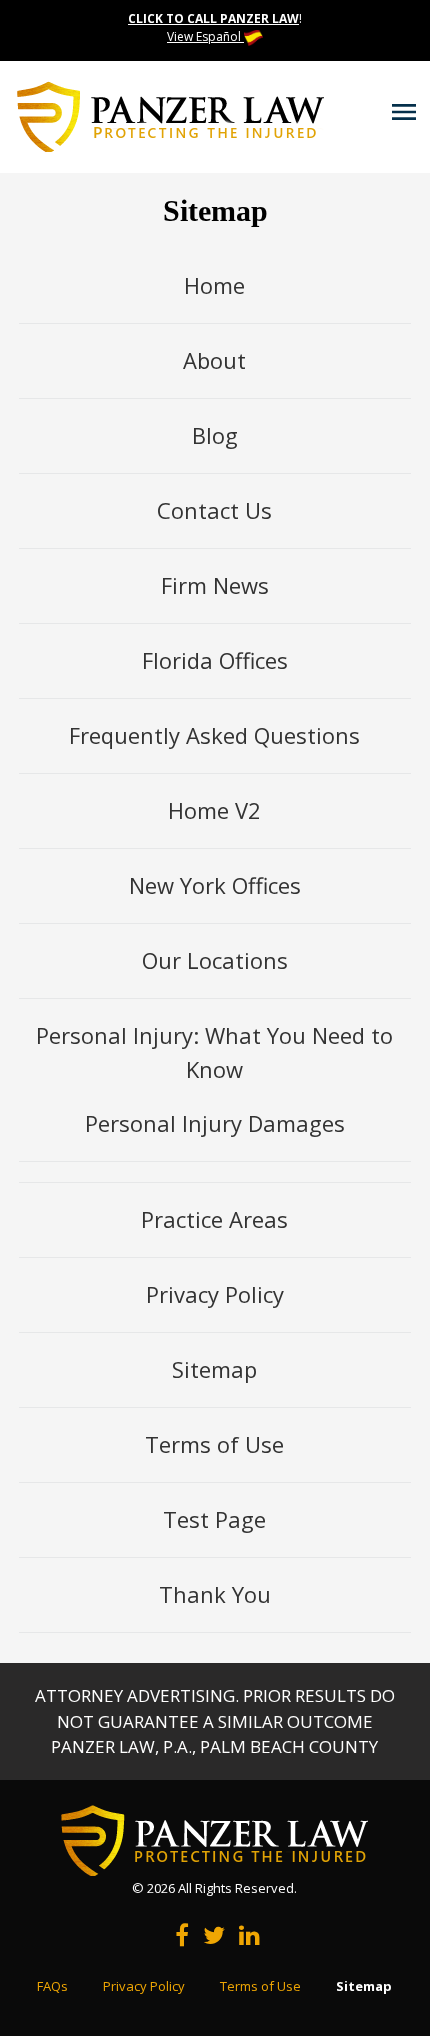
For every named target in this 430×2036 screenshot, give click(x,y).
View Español (205, 36)
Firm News (215, 585)
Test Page (214, 1519)
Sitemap (214, 1369)
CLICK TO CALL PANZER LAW (213, 18)
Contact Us (214, 510)
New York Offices (215, 885)
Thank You (215, 1594)
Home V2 (214, 810)
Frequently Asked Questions (214, 735)
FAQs (52, 1986)
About (214, 360)
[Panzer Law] (170, 114)
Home (214, 285)
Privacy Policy (215, 1294)
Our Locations (215, 960)
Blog (215, 435)
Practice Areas (214, 1219)
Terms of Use (214, 1444)
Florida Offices (215, 660)
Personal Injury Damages (215, 1123)
